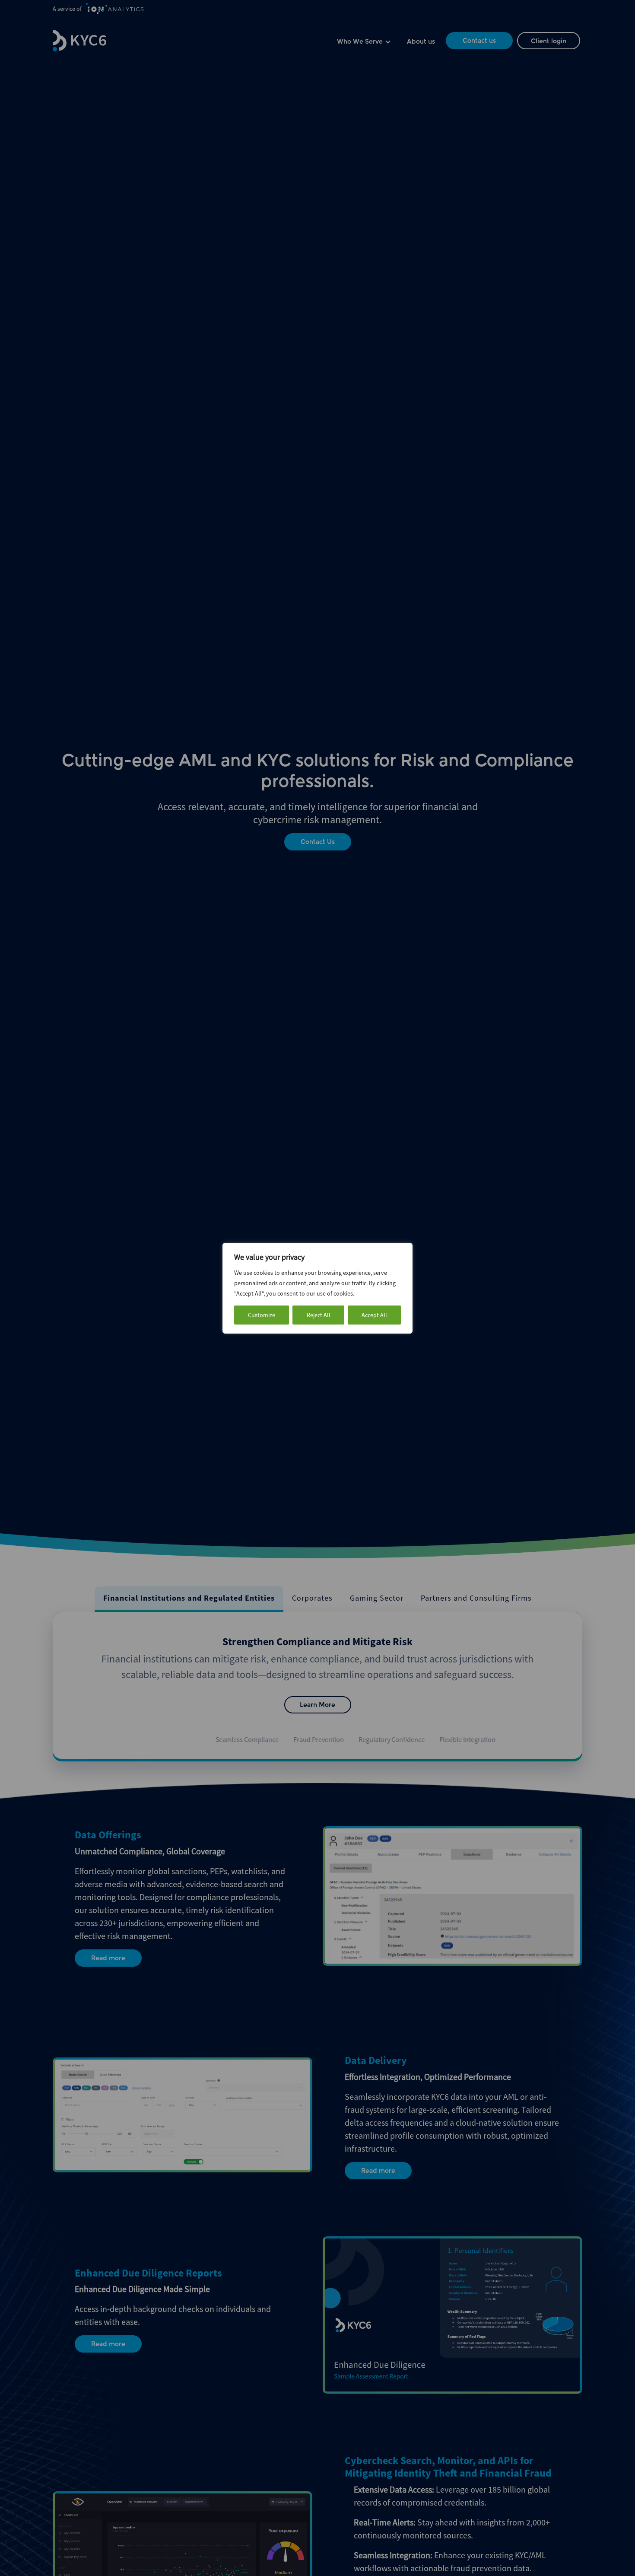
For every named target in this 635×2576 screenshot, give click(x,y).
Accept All (374, 1315)
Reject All (319, 1315)
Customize (262, 1315)
